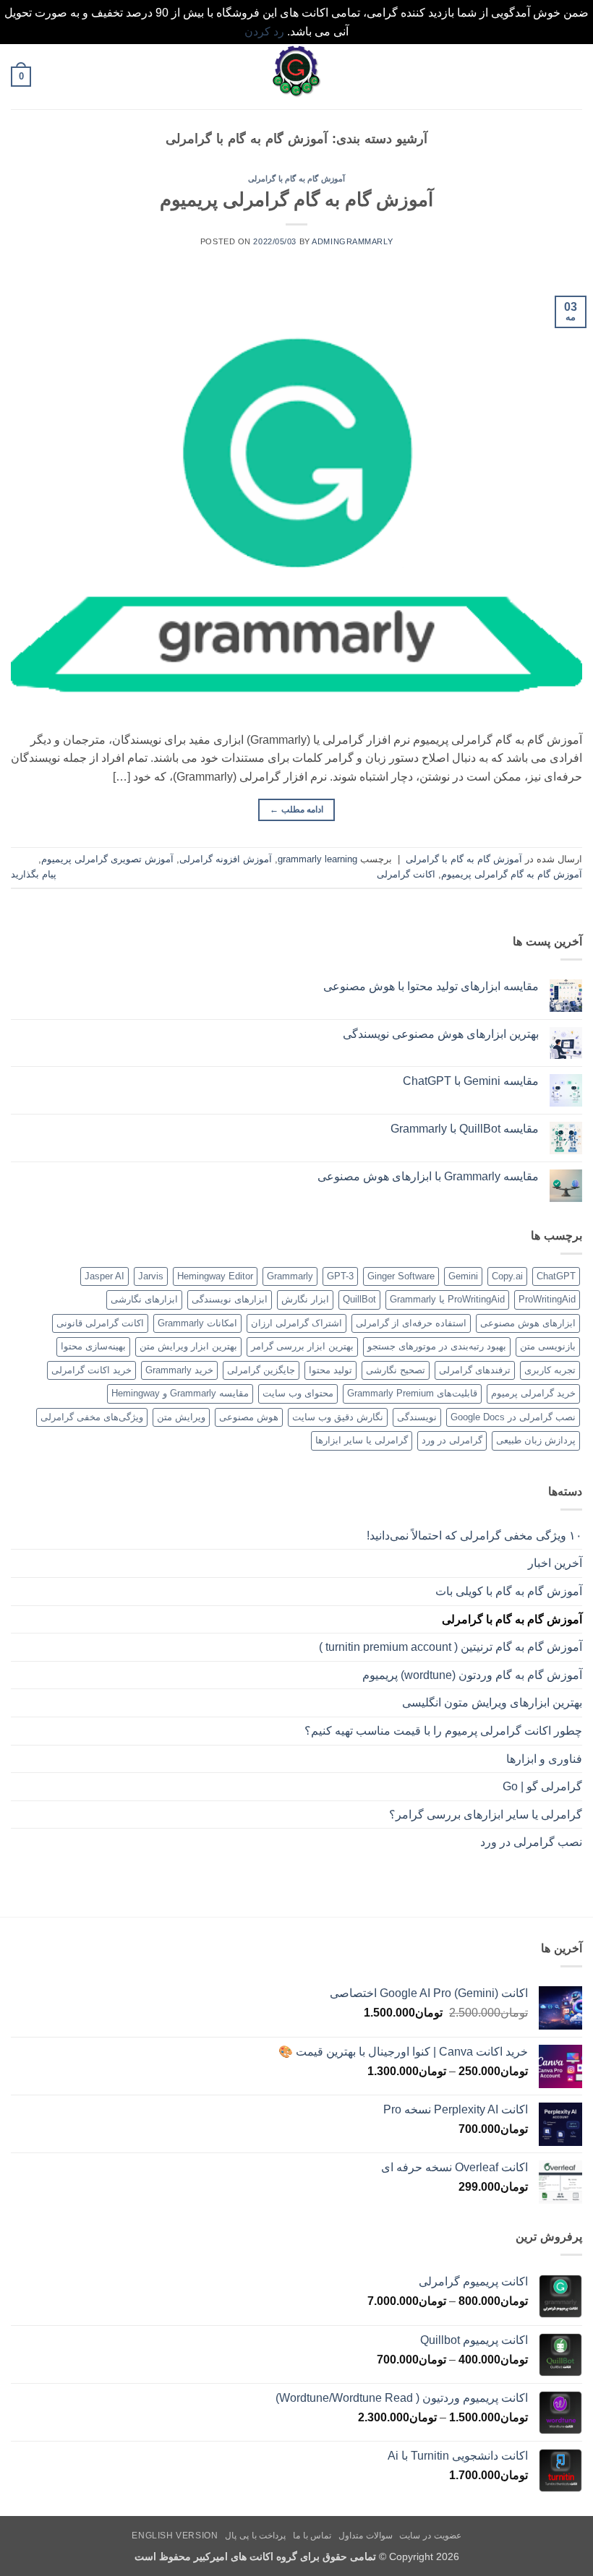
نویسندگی (417, 1417)
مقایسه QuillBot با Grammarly (465, 1129)
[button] (573, 77)
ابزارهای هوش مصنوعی (528, 1323)
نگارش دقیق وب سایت (338, 1417)
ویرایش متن (181, 1417)
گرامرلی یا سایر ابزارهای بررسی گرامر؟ (486, 1815)
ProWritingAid (547, 1299)
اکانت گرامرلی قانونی (100, 1323)
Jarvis (151, 1276)
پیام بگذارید (34, 874)
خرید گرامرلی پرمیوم (533, 1393)
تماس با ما (312, 2536)
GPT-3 (340, 1276)
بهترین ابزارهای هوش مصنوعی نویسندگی (441, 1034)
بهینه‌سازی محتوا (93, 1346)
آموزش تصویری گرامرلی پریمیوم (107, 859)
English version (175, 2536)
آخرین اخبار (555, 1563)
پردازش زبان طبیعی (536, 1440)
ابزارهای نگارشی (144, 1299)
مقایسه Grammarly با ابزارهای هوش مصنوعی (428, 1176)
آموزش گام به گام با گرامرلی (296, 179)
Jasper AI (104, 1276)
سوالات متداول (366, 2536)
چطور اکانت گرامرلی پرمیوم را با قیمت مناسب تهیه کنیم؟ (443, 1731)
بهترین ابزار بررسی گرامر (302, 1346)
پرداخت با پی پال (255, 2536)
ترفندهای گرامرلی (475, 1370)
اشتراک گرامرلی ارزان (296, 1323)
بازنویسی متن (548, 1346)
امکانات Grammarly (197, 1323)
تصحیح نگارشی (396, 1370)
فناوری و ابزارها (544, 1759)
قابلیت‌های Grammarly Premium (412, 1393)
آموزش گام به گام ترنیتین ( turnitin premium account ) (451, 1647)
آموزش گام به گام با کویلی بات (509, 1591)
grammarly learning (317, 859)
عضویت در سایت (430, 2536)
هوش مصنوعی (249, 1417)
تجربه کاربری (550, 1370)
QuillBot (359, 1299)
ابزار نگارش (305, 1299)
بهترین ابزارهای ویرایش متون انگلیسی (491, 1703)
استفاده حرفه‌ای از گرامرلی (411, 1323)
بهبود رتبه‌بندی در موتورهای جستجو (437, 1346)
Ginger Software (401, 1276)
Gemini (463, 1276)
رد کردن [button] (264, 31)
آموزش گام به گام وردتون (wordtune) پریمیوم (472, 1675)
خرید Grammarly (179, 1370)
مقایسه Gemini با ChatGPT (471, 1081)
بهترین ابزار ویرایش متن (188, 1346)
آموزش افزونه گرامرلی (226, 859)
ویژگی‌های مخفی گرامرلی (92, 1417)
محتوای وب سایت (298, 1393)
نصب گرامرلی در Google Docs (513, 1417)
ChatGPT (556, 1276)
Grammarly (290, 1276)
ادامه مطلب (296, 810)
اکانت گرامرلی (406, 874)
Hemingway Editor (215, 1276)
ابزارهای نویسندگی (230, 1299)
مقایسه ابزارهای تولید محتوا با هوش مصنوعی (431, 986)
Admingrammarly (352, 241)
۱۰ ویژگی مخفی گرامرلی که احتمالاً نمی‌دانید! (474, 1536)
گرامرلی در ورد (452, 1440)
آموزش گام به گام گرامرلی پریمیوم (296, 199)
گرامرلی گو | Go (542, 1786)
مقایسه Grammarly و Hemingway (180, 1393)
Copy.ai (507, 1276)
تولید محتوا (330, 1370)
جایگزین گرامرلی (261, 1370)
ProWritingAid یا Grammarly (447, 1299)
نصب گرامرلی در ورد (531, 1842)
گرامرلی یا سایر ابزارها (362, 1440)
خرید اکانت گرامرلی (91, 1370)
